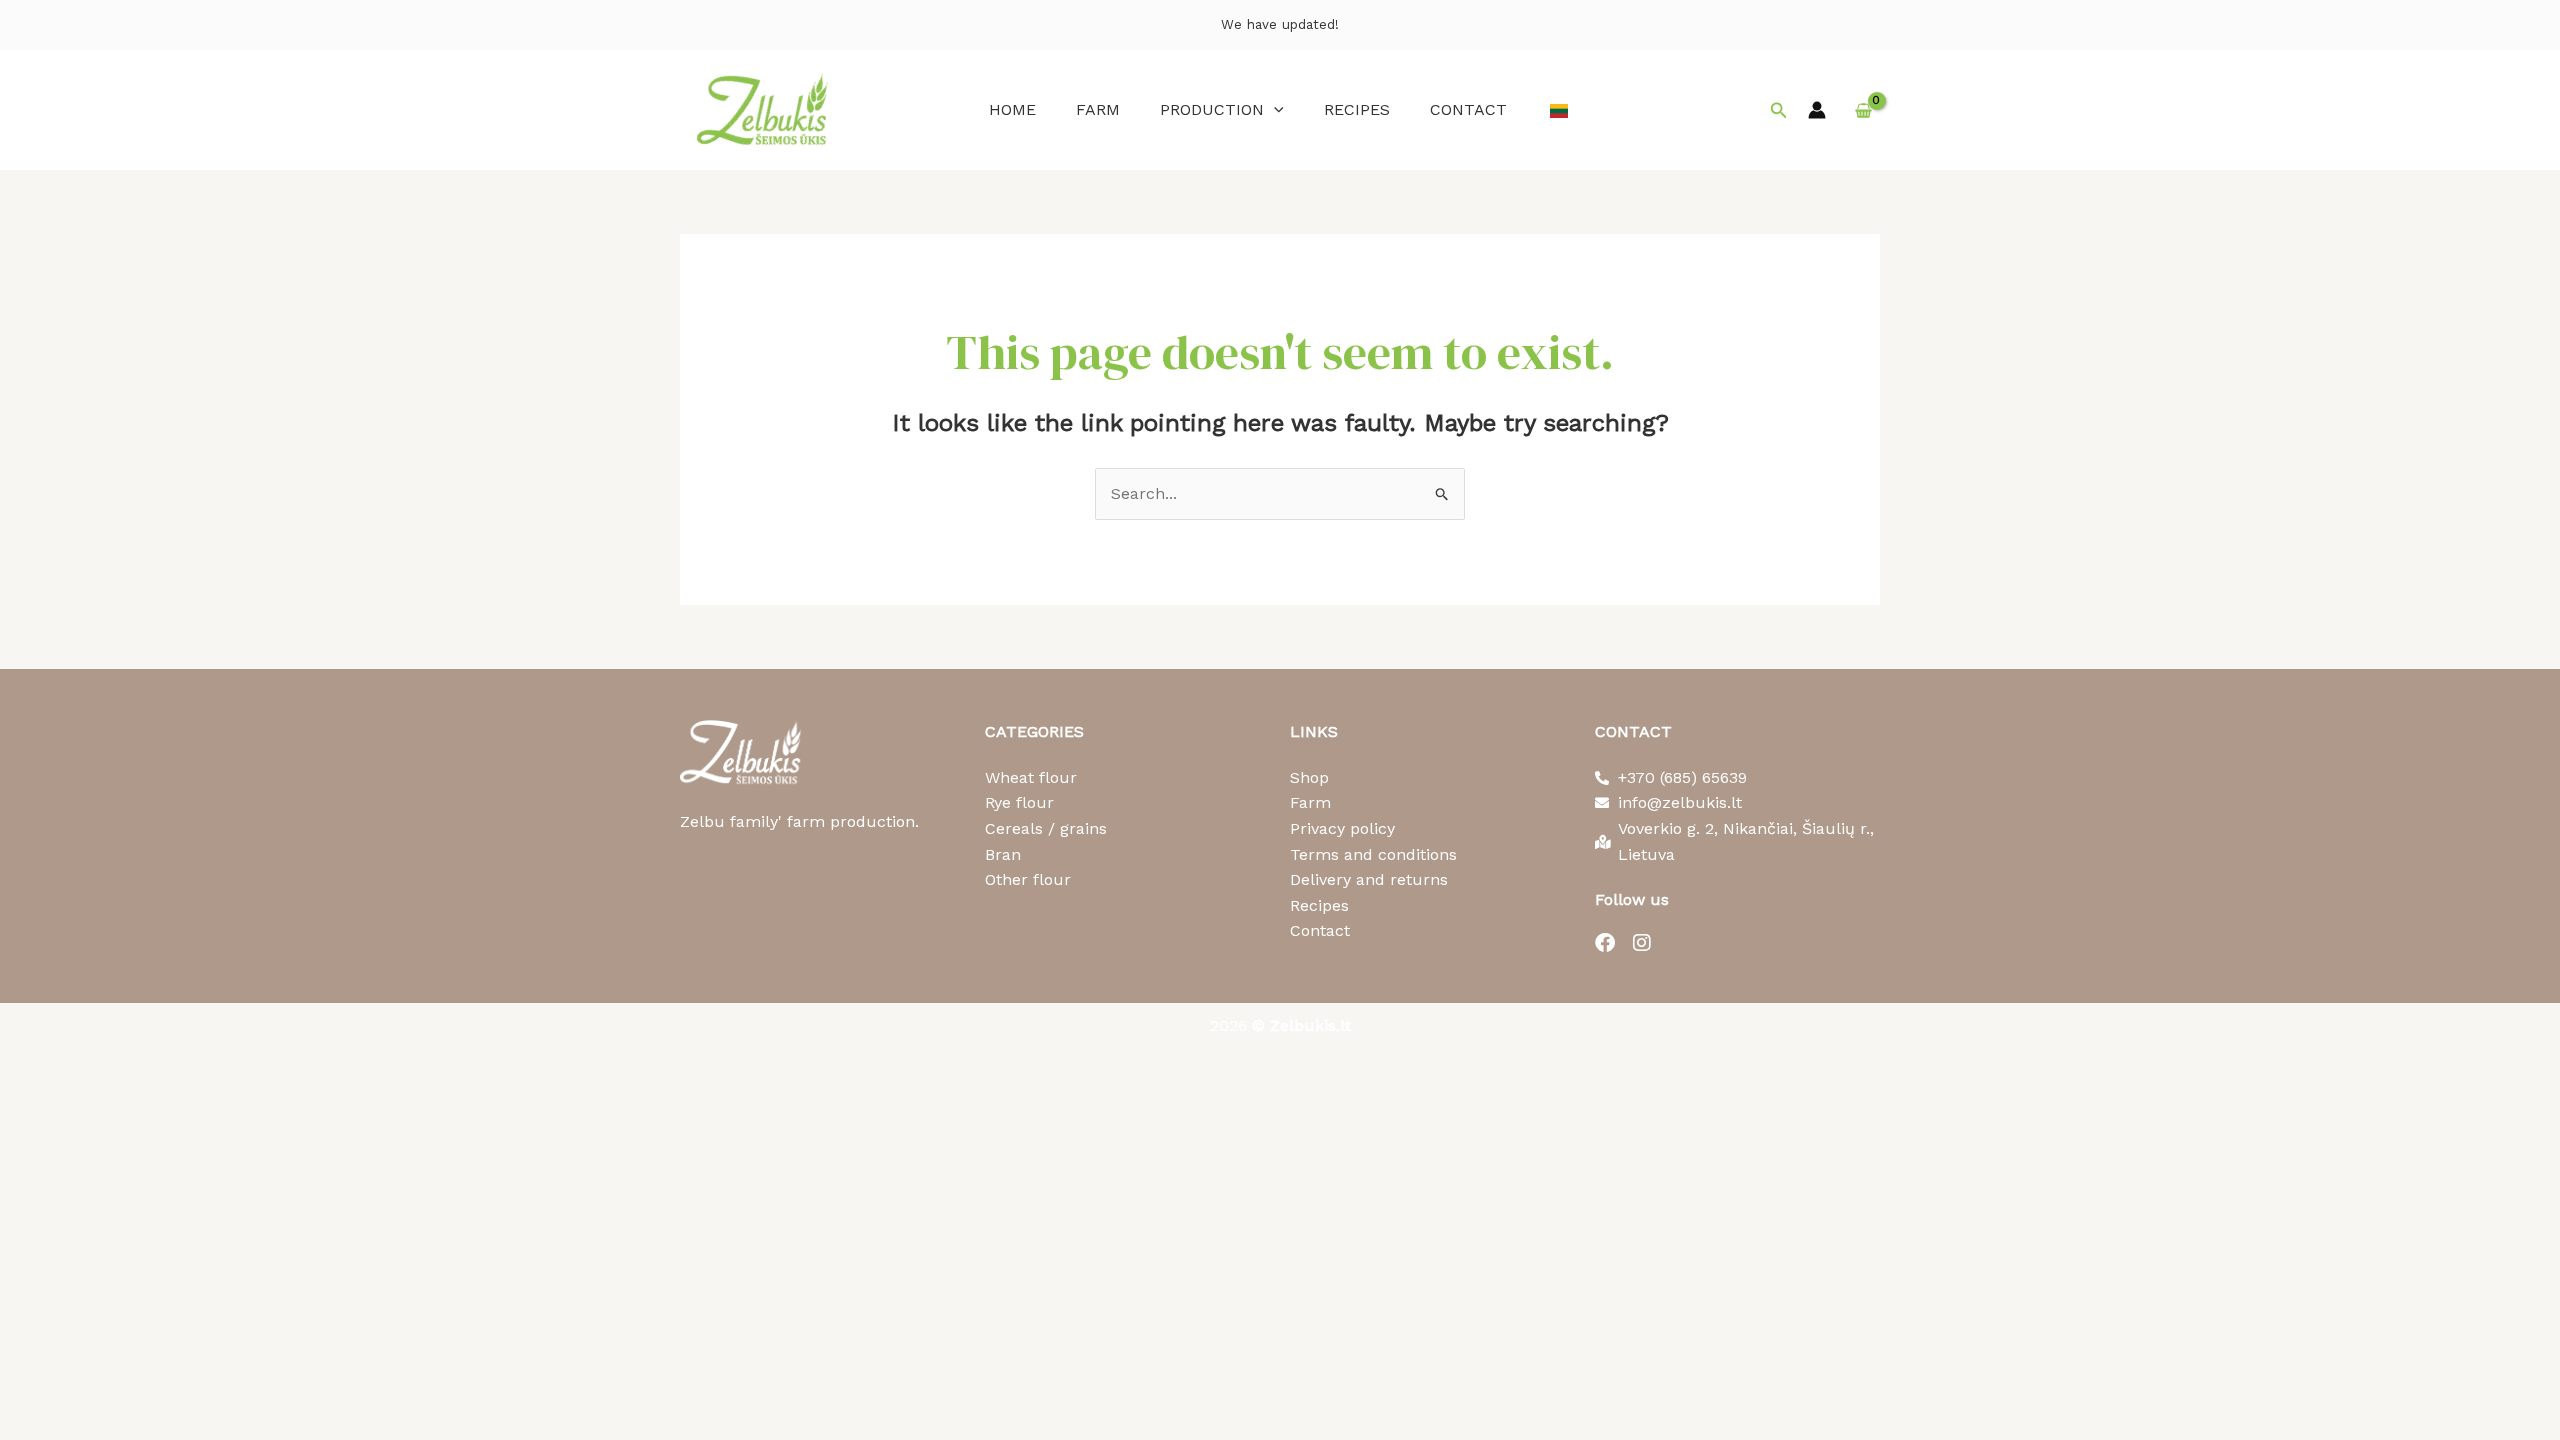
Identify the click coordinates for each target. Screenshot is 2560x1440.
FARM (1098, 109)
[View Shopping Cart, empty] (1863, 110)
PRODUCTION (1212, 109)
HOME (1012, 109)
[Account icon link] (1817, 110)
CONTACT (1468, 109)
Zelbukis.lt (1310, 1025)
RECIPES (1357, 109)
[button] (1274, 109)
